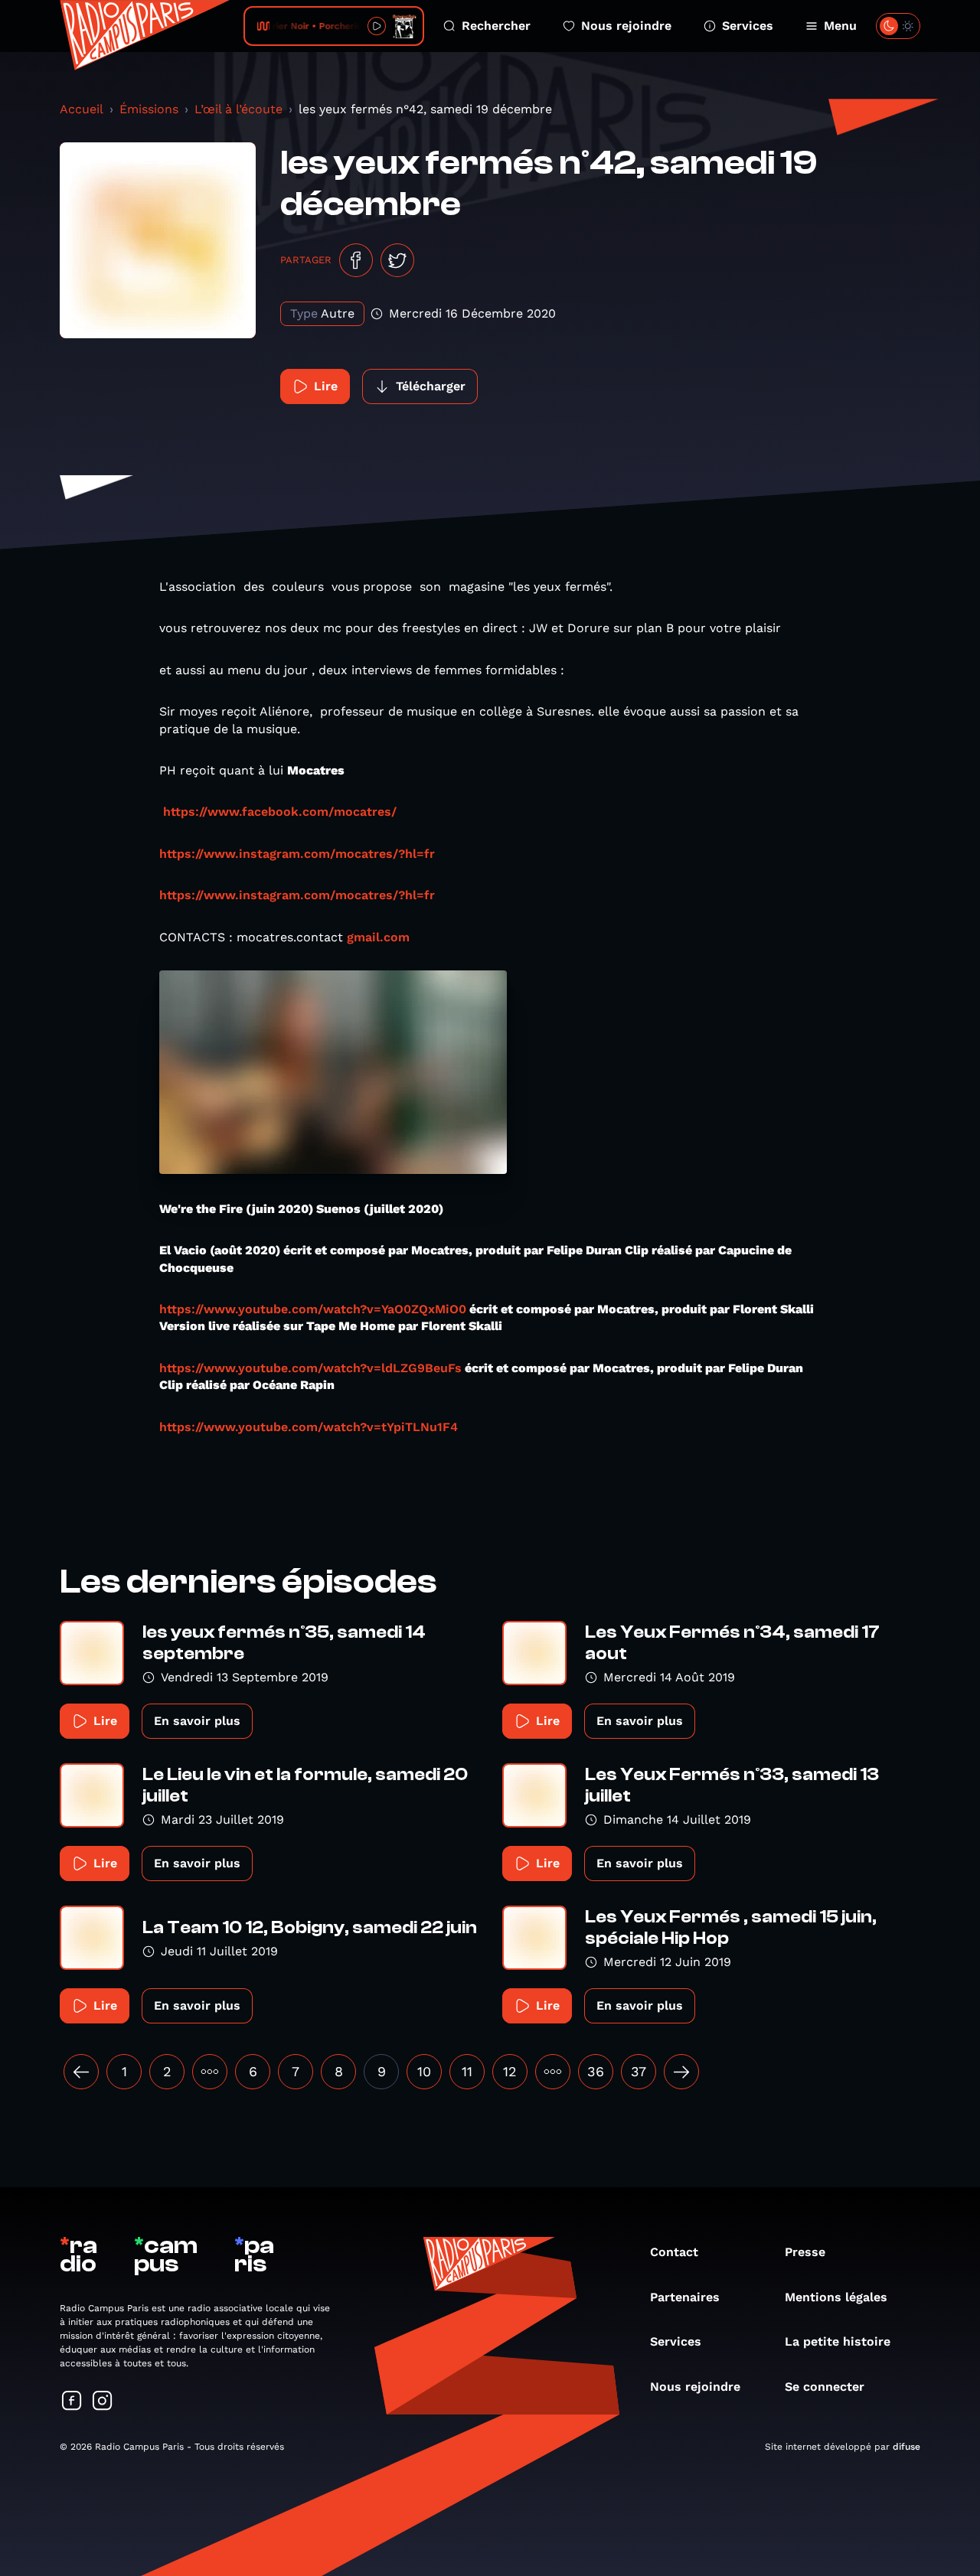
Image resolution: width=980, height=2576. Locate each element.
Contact (674, 2252)
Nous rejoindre (626, 26)
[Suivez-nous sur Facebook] (72, 2402)
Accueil (82, 109)
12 (510, 2071)
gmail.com (378, 937)
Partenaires (685, 2297)
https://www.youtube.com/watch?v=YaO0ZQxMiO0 (313, 1309)
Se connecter (825, 2387)
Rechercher (496, 26)
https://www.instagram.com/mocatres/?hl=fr (297, 854)
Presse (805, 2252)
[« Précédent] (81, 2072)
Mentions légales (836, 2297)
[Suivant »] (681, 2072)
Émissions (149, 109)
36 (596, 2071)
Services (748, 26)
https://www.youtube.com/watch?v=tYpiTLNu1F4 (309, 1427)
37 (639, 2071)
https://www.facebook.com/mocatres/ (280, 812)
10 (424, 2071)
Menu (840, 26)
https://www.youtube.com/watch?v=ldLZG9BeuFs (310, 1368)
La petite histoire (838, 2341)
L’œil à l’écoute (238, 109)
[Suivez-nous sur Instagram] (103, 2402)
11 (467, 2071)
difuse (906, 2447)
